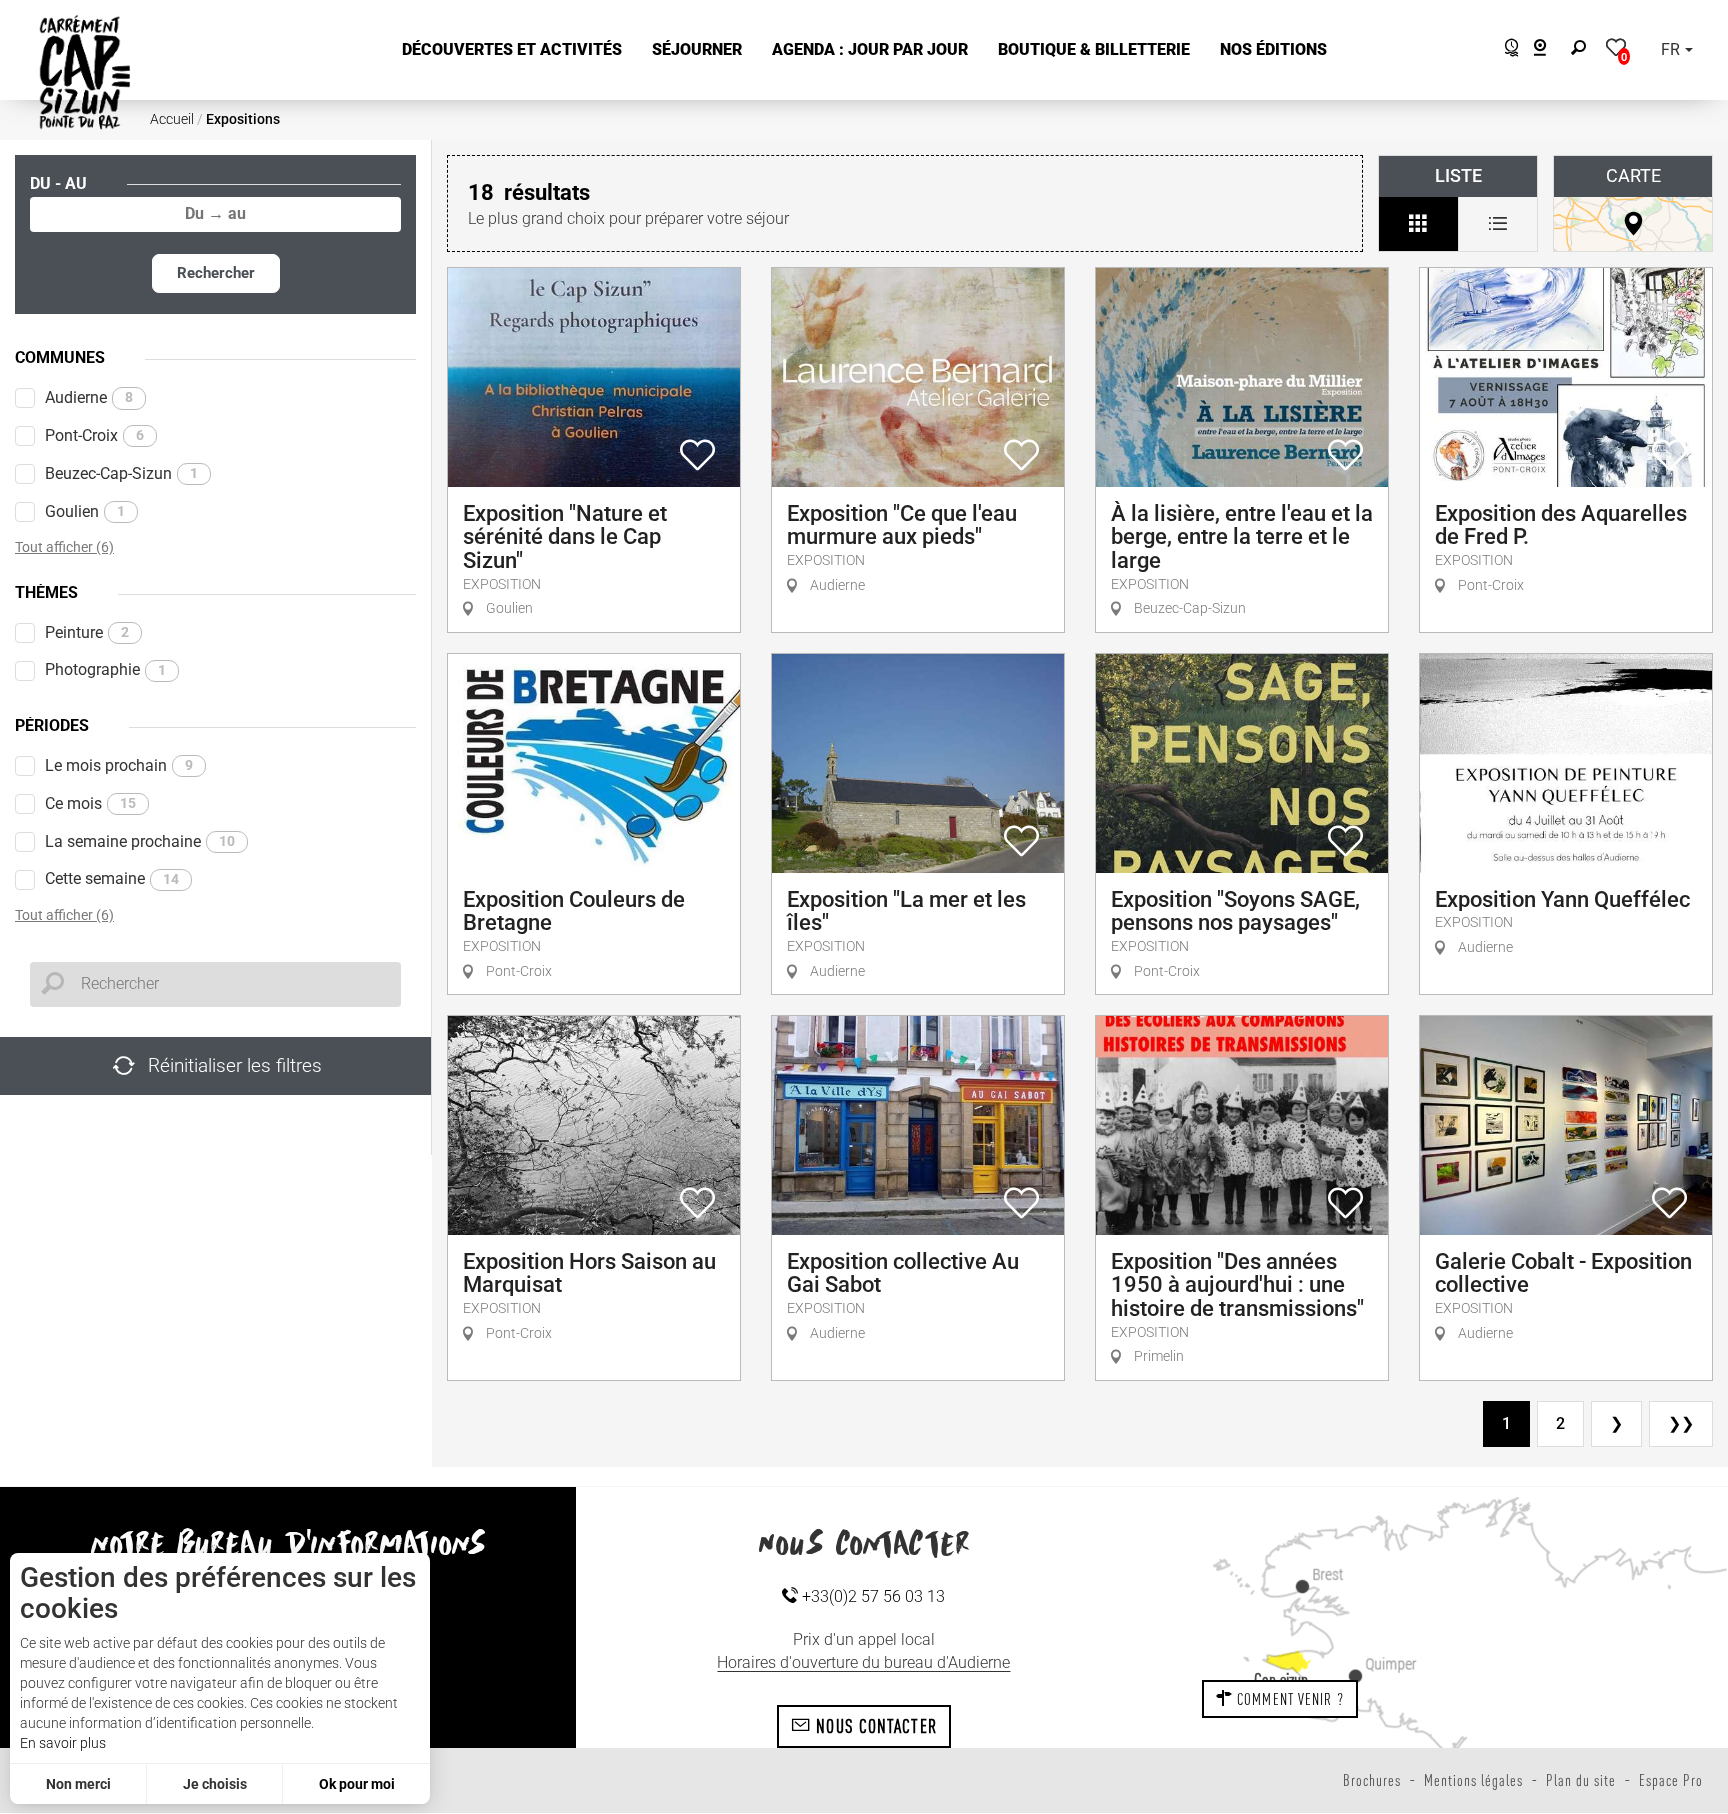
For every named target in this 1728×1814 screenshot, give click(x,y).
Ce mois (90, 803)
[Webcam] (1550, 50)
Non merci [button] (78, 1784)
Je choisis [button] (215, 1784)
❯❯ (1681, 1423)
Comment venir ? (1288, 1699)
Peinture (87, 632)
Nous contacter (874, 1726)
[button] (512, 50)
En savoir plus (63, 1743)
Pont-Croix (94, 435)
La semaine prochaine (140, 841)
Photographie (105, 669)
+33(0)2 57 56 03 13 (871, 1596)
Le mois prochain (119, 765)
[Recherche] (1583, 50)
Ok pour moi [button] (357, 1784)
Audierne (89, 397)
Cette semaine (112, 878)
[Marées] (1506, 50)
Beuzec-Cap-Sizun (121, 473)
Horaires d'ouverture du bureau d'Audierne (863, 1662)
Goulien (85, 511)
